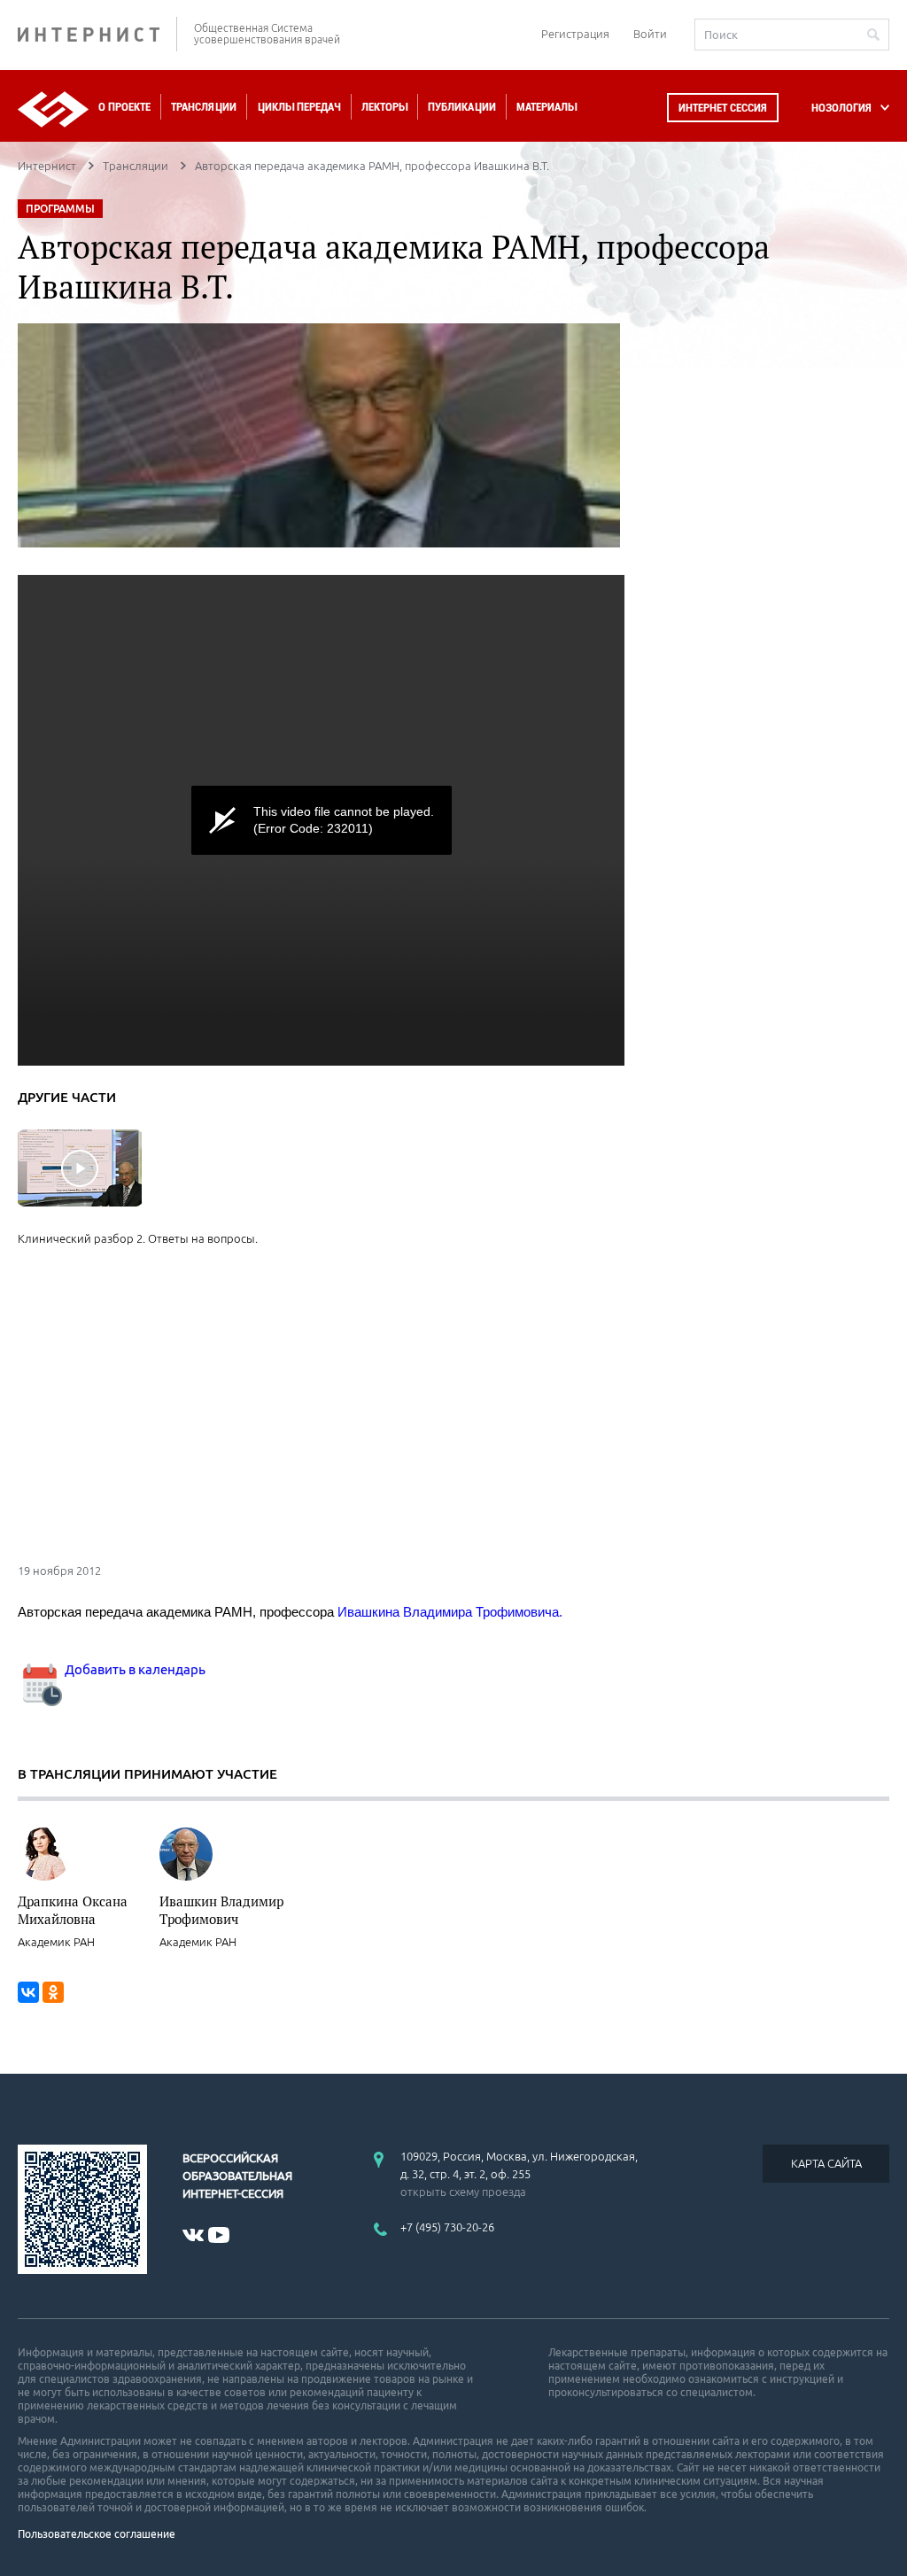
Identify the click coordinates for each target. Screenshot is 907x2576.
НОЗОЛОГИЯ (841, 108)
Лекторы (384, 107)
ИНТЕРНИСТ (97, 34)
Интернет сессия (723, 108)
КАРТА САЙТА (826, 2163)
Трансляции (204, 107)
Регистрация (575, 34)
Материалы (547, 107)
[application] (321, 820)
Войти (650, 34)
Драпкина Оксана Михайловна (73, 1910)
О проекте (124, 107)
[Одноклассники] (53, 1992)
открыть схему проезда (463, 2192)
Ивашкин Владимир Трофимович (221, 1910)
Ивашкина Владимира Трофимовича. (450, 1612)
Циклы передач (299, 107)
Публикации (462, 107)
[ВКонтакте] (28, 1992)
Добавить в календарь (134, 1669)
